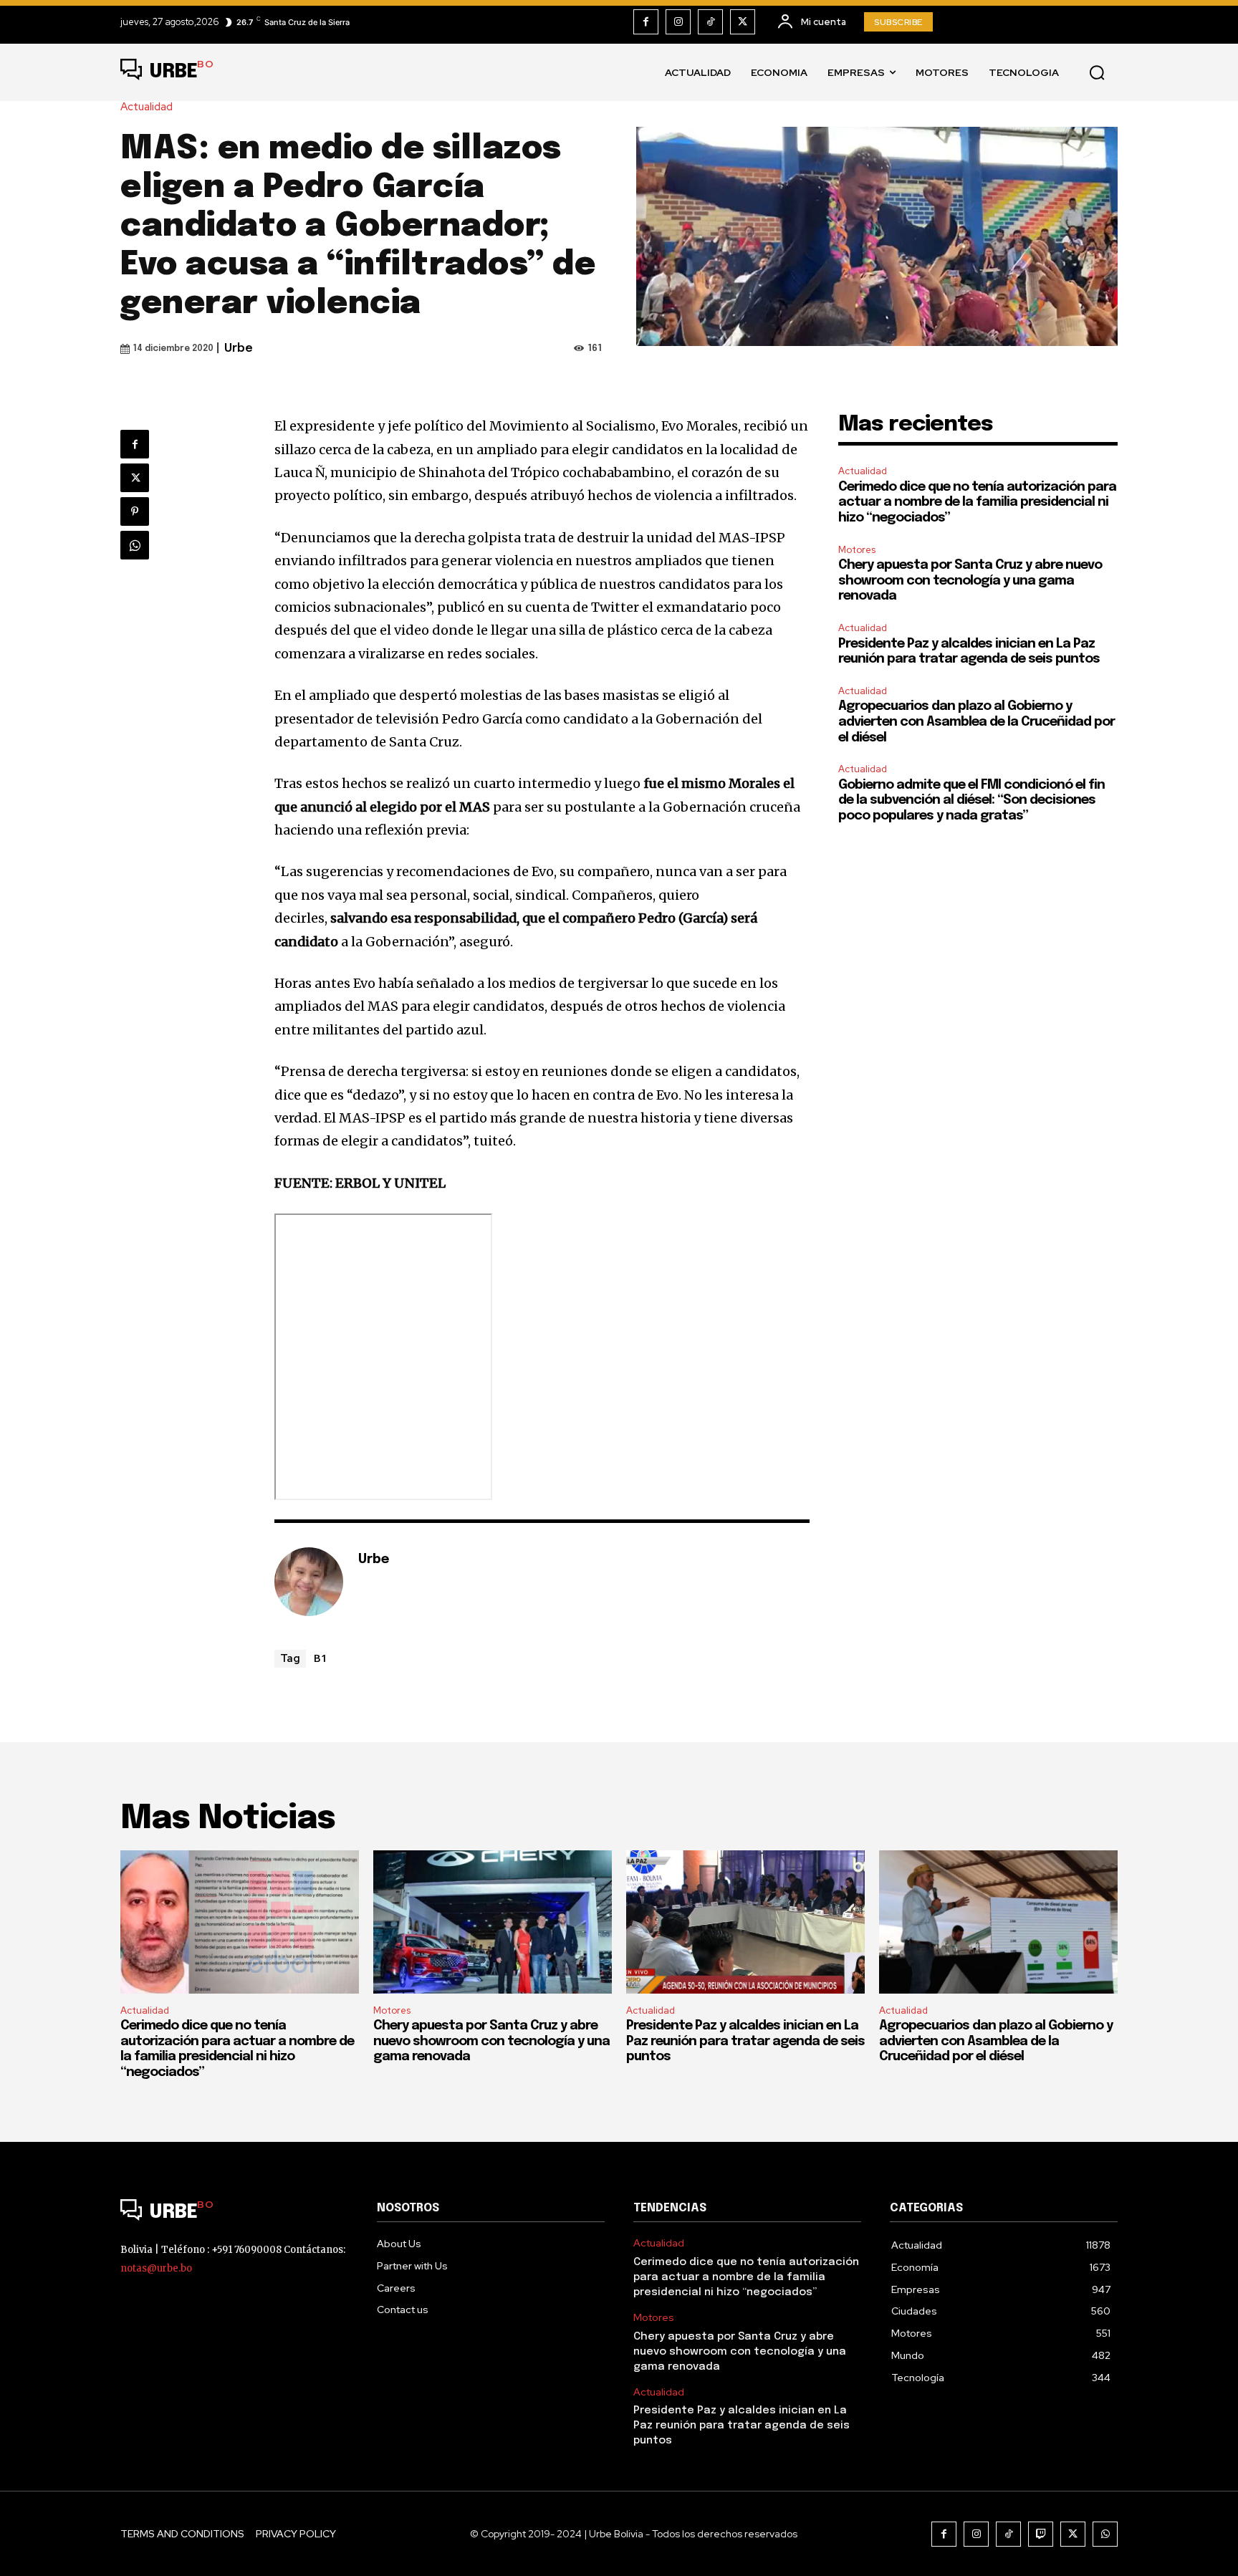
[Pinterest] (135, 511)
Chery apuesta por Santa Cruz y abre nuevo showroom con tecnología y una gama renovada (970, 581)
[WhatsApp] (135, 545)
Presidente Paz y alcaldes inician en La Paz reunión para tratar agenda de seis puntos (745, 2041)
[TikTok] (710, 22)
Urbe (239, 349)
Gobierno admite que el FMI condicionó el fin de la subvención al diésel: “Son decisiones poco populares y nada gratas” (971, 801)
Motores (857, 550)
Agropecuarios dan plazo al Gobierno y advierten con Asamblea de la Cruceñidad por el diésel (977, 722)
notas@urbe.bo (156, 2268)
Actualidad (147, 107)
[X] (743, 22)
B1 (321, 1658)
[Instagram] (678, 22)
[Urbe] (309, 1582)
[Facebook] (646, 22)
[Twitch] (1041, 2534)
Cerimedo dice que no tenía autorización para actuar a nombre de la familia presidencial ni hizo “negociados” (977, 503)
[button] (1097, 72)
